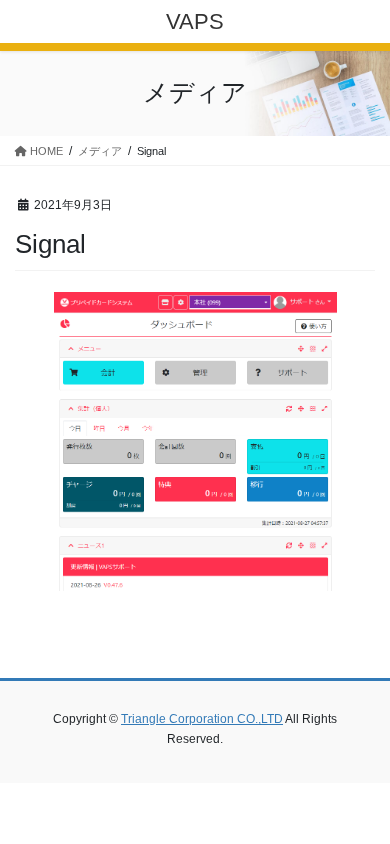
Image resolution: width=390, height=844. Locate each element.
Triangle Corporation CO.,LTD (202, 719)
